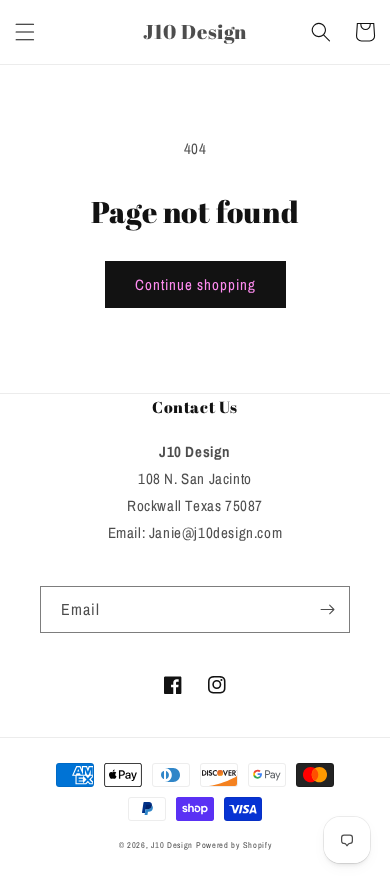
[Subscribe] (327, 609)
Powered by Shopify (234, 845)
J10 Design (172, 845)
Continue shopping (195, 284)
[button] (25, 32)
